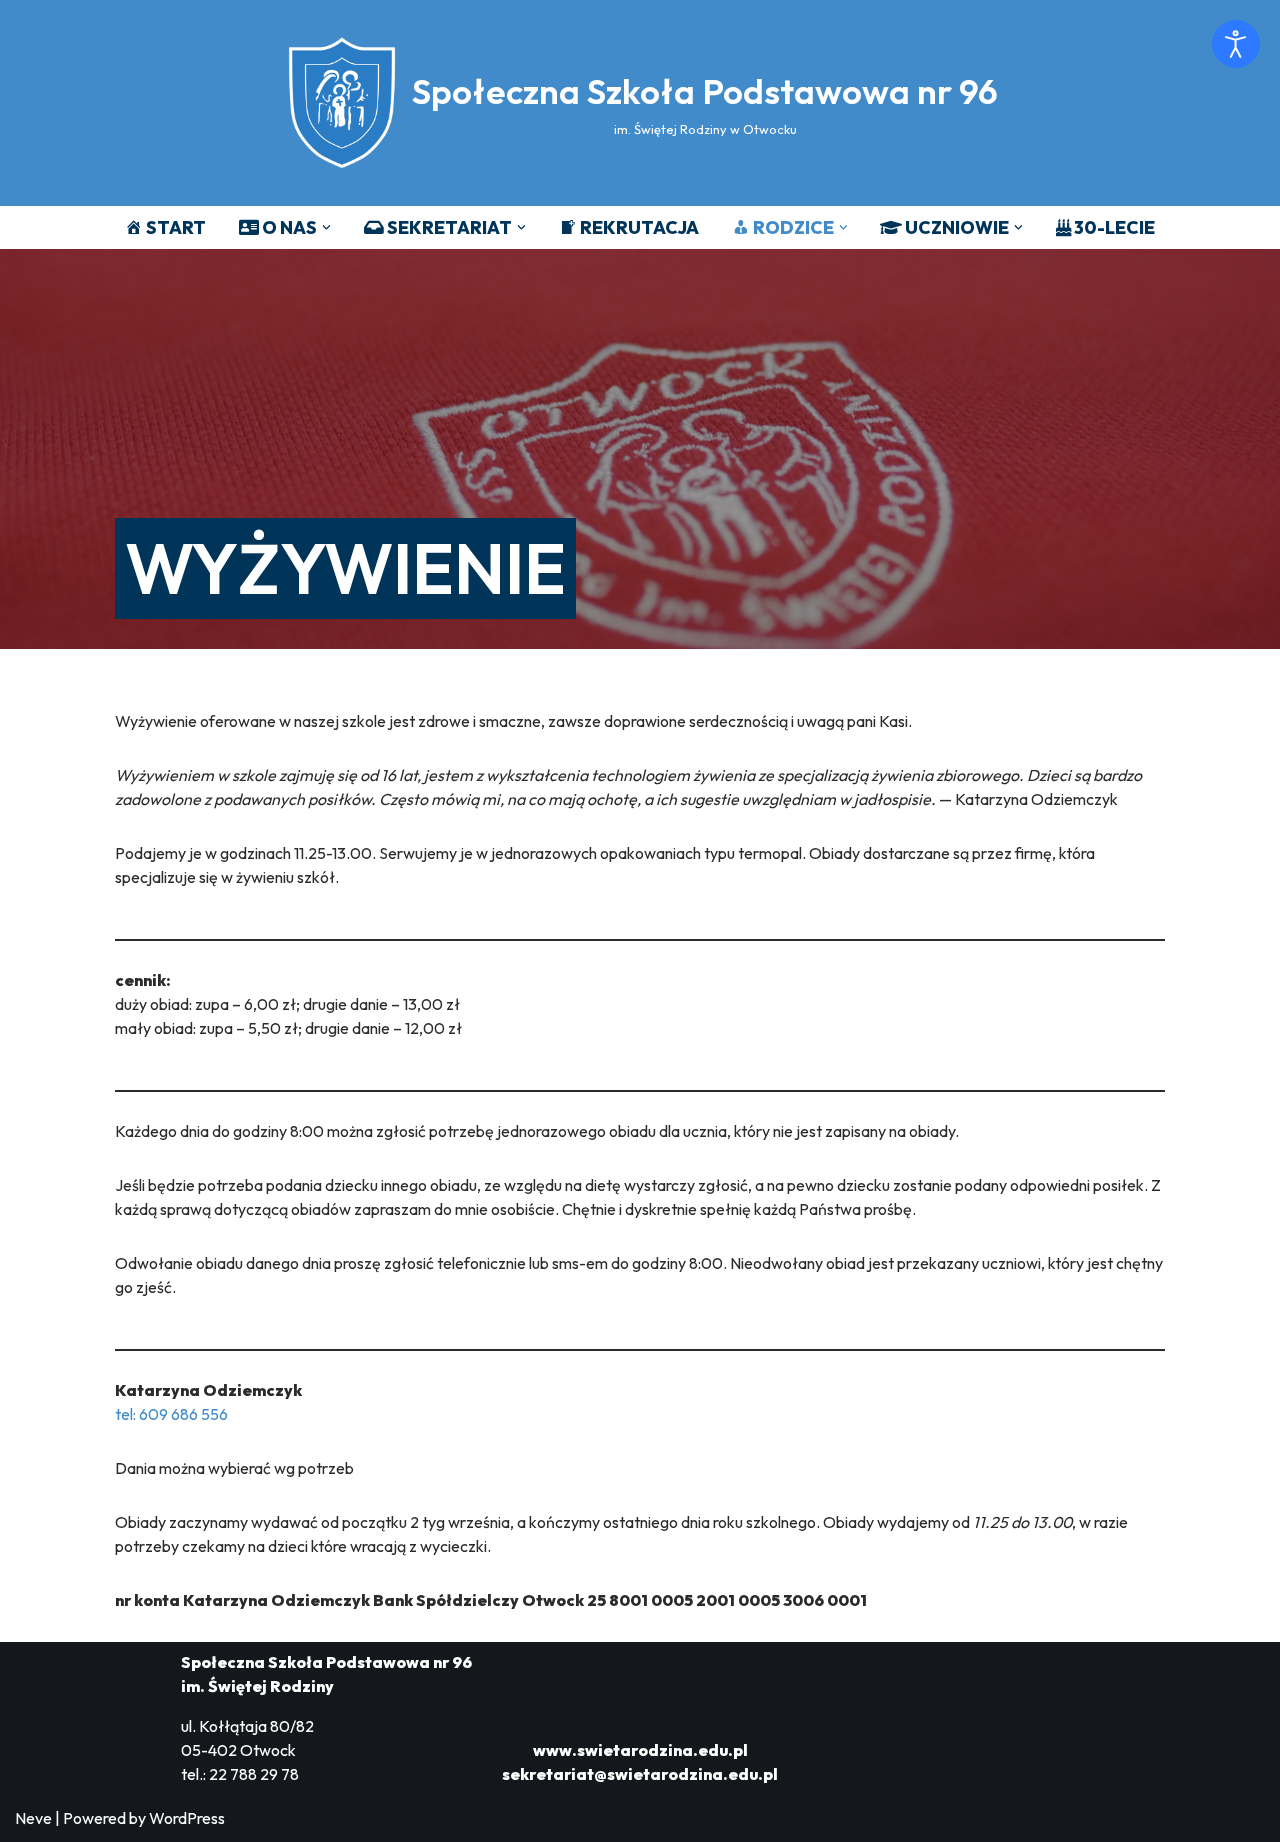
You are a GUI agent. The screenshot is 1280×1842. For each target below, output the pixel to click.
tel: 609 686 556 (171, 1414)
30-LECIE (1114, 227)
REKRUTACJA (639, 227)
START (176, 227)
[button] (326, 227)
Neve (33, 1818)
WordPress (187, 1818)
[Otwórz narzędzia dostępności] (1236, 44)
